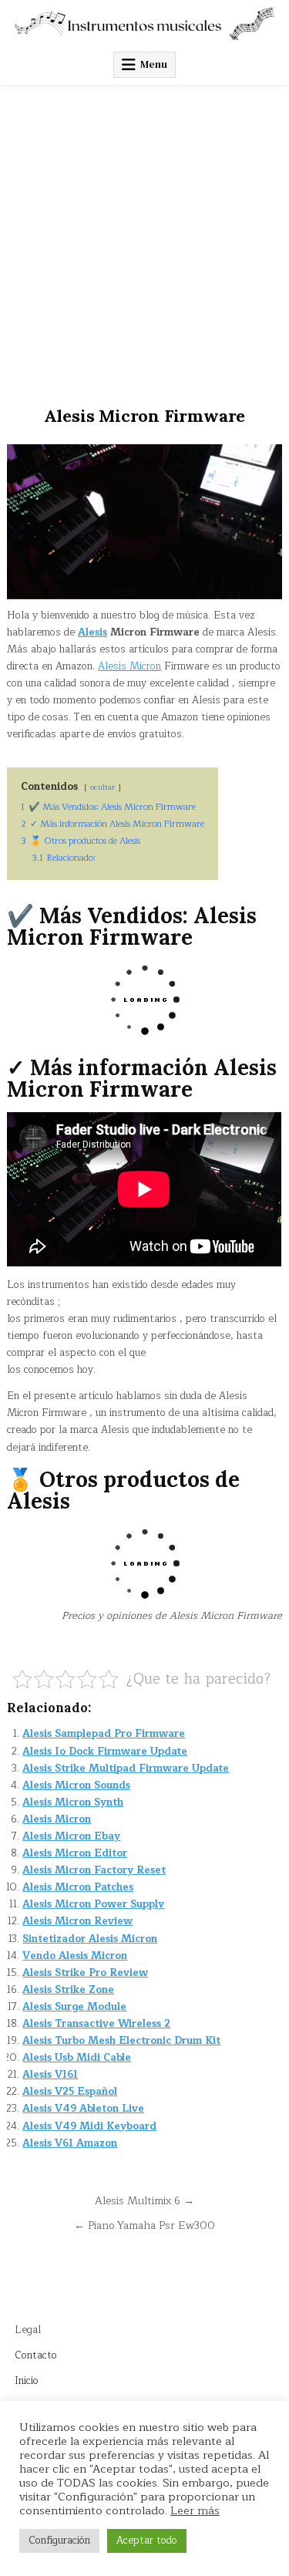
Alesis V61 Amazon (70, 2143)
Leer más (195, 2510)
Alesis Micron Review (77, 1921)
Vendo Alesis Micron (75, 1956)
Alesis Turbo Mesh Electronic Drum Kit (121, 2041)
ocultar (102, 787)
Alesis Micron (129, 666)
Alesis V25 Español (70, 2092)
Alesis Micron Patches (78, 1887)
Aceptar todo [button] (147, 2541)
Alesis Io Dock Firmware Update (105, 1752)
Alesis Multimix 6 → (144, 2201)
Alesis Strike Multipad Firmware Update (126, 1768)
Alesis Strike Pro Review (85, 1973)
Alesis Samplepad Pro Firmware (104, 1734)
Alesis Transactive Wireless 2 (96, 2024)
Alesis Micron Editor (75, 1853)
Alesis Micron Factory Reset (94, 1870)
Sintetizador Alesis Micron (90, 1939)
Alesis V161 (50, 2075)
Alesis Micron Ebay (71, 1836)
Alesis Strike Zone (68, 1990)
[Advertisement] (144, 239)
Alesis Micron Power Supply (93, 1904)
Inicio (27, 2381)
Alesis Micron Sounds (76, 1785)
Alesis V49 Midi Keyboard (89, 2126)
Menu (154, 64)
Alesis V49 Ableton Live (83, 2109)
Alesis (92, 632)
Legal (28, 2330)
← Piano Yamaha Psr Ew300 (144, 2225)
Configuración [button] (59, 2541)
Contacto (36, 2355)
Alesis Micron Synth (73, 1802)
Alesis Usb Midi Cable (77, 2058)
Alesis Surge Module (74, 2007)
